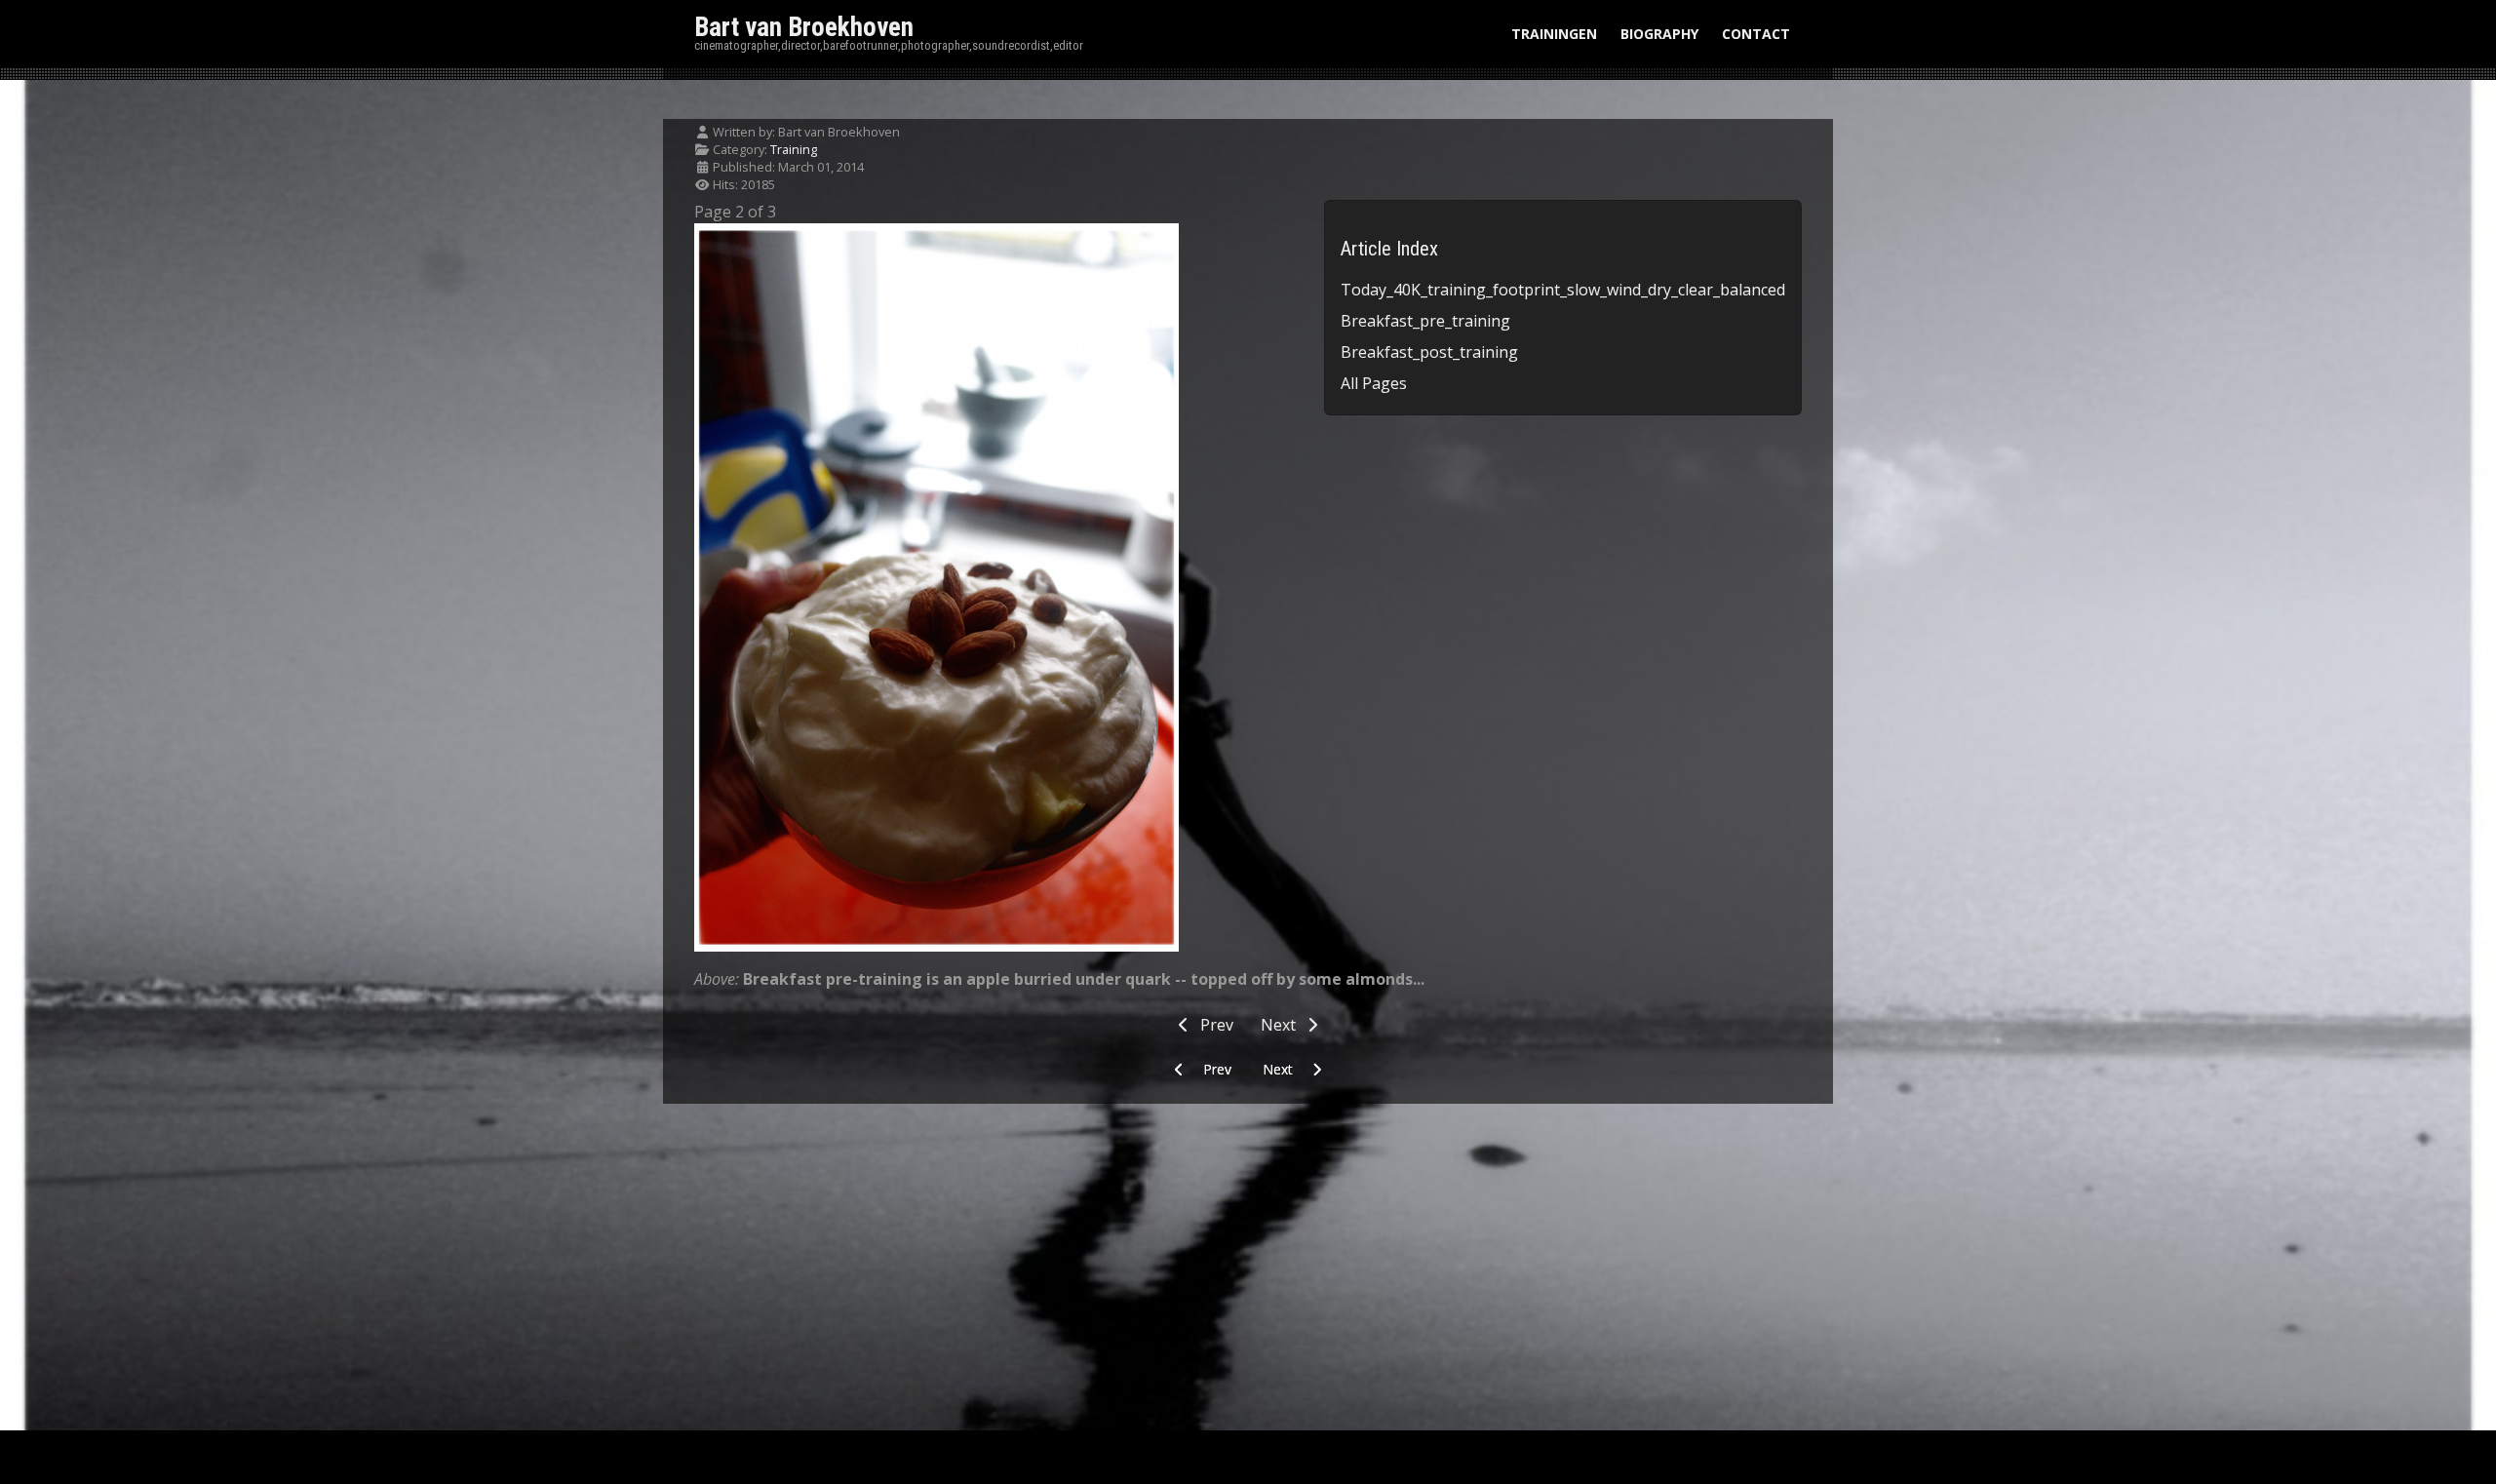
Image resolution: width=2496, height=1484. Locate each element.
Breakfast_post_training (1429, 352)
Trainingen (1554, 34)
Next (1280, 1025)
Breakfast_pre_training (1425, 321)
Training (794, 149)
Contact (1756, 34)
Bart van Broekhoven (804, 27)
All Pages (1374, 383)
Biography (1659, 34)
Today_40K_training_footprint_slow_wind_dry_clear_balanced (1563, 290)
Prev (1215, 1025)
